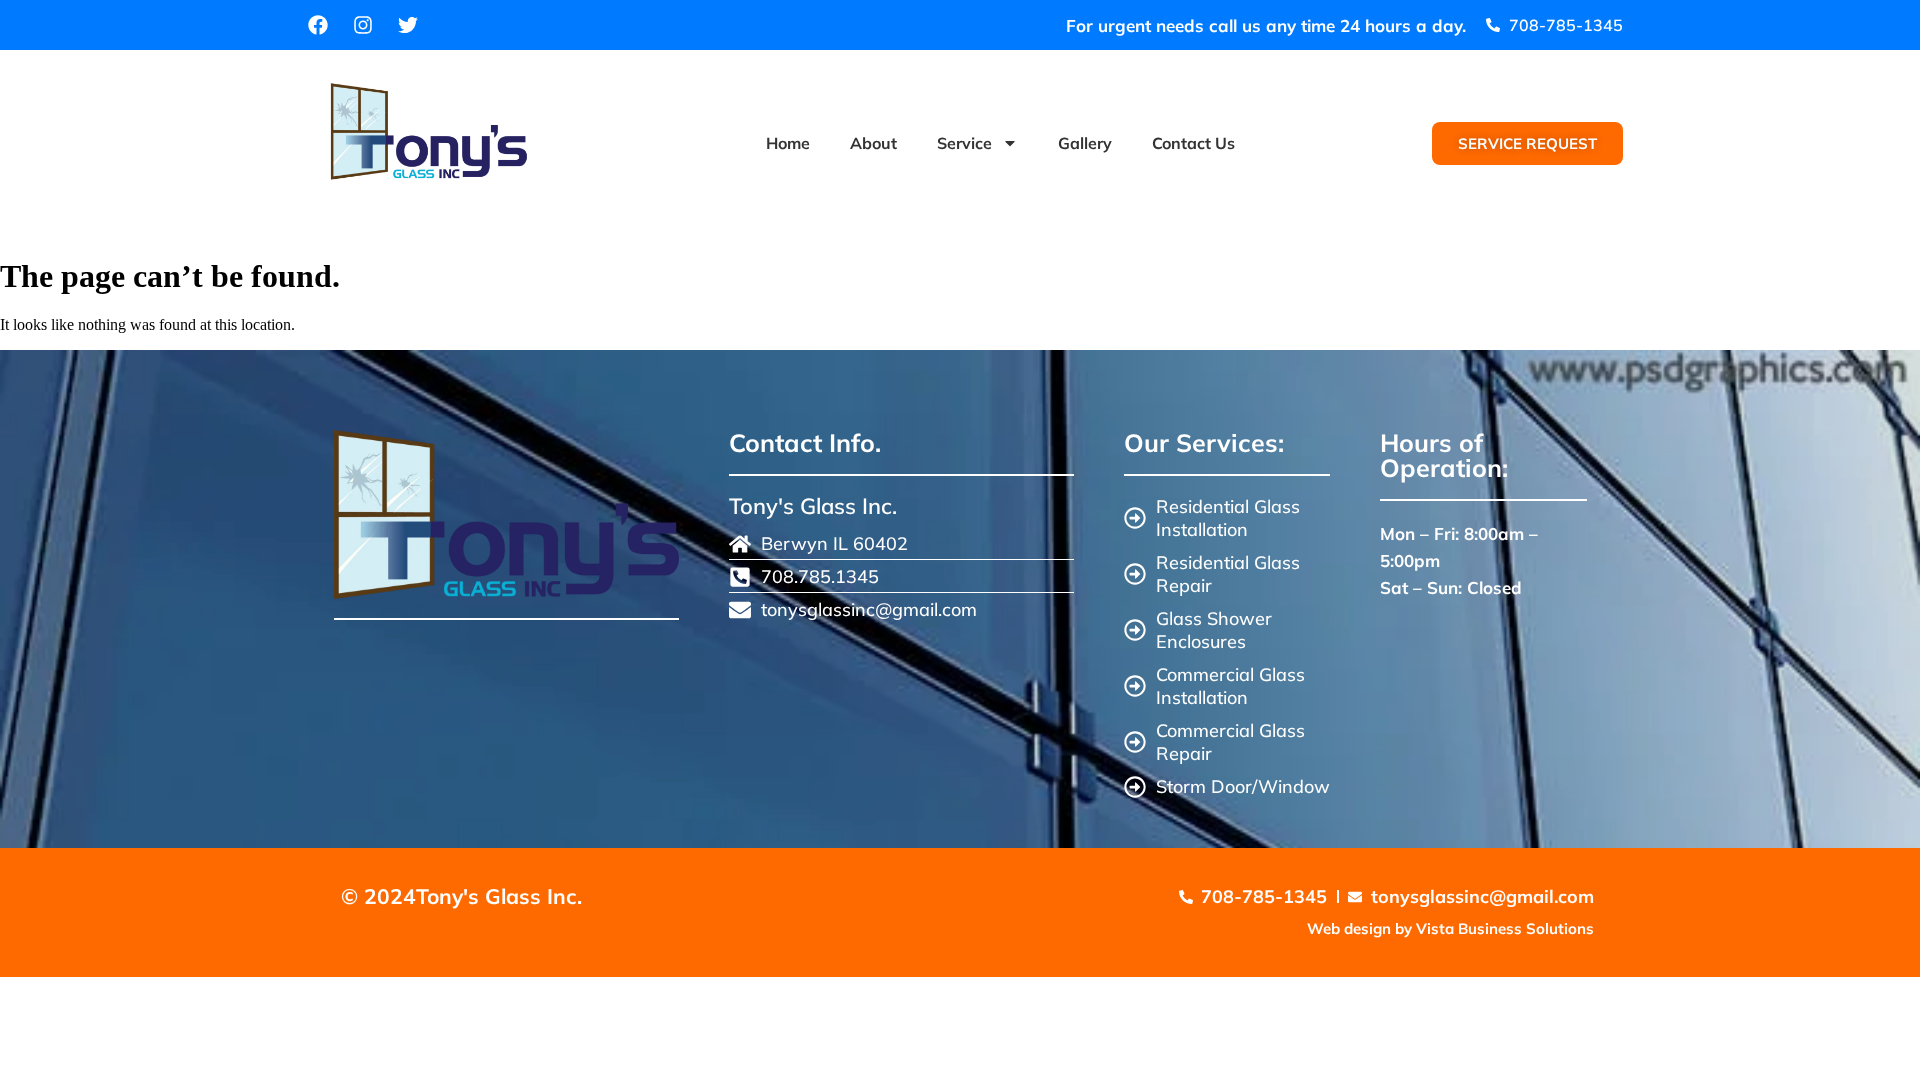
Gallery (1085, 143)
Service (964, 143)
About (873, 143)
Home (788, 143)
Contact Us (1193, 143)
